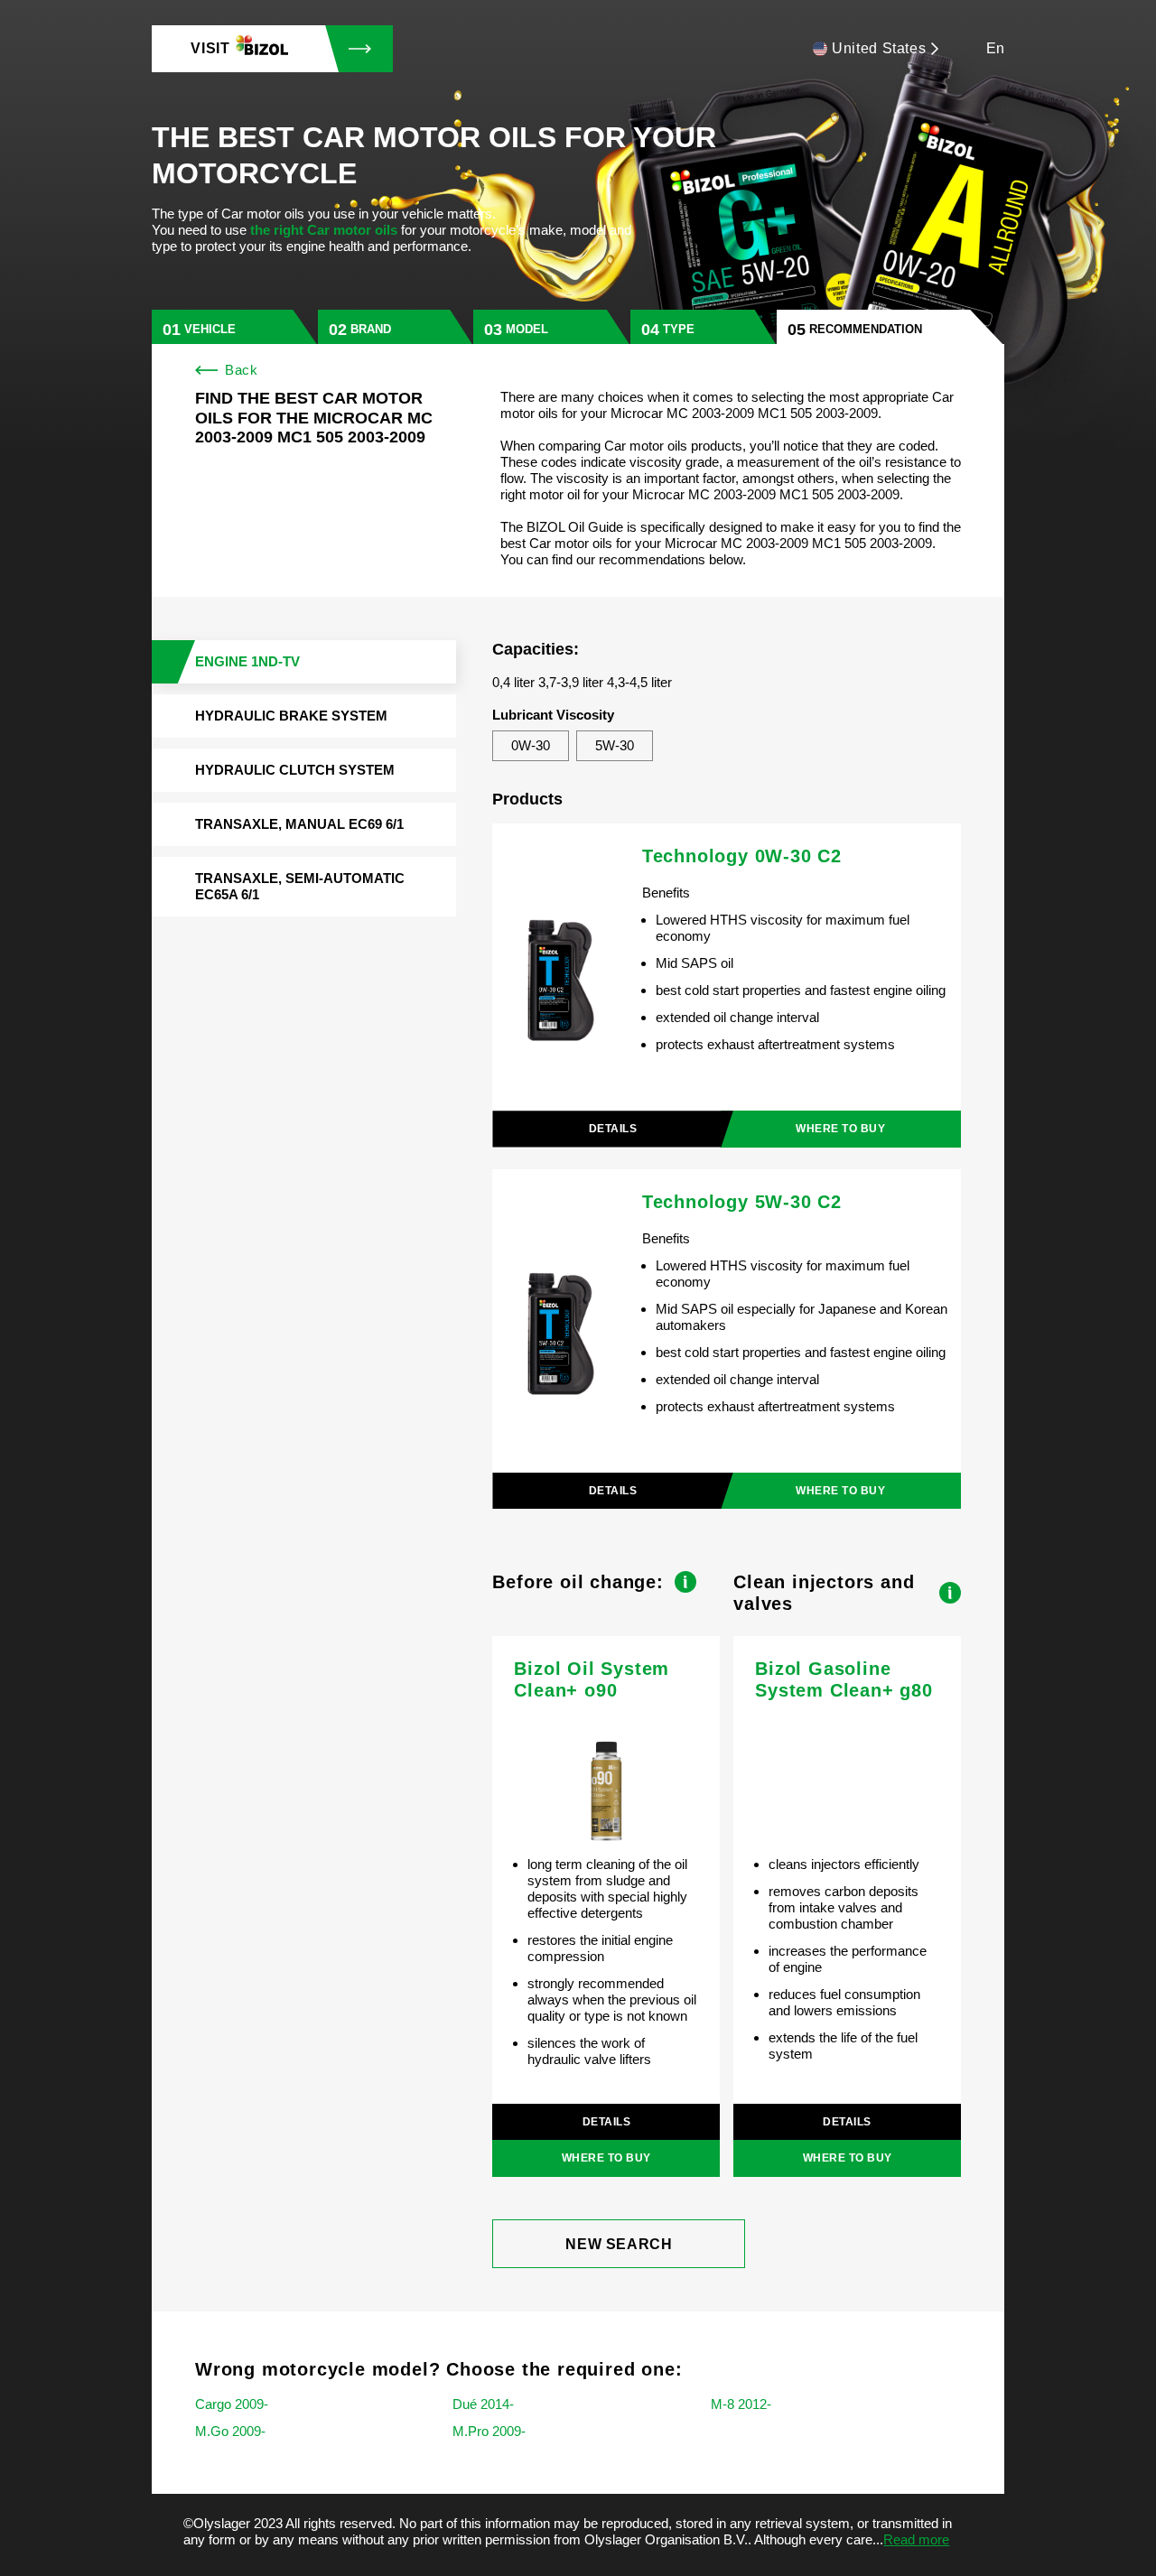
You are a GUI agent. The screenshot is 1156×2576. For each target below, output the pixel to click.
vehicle (210, 329)
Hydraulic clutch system (295, 770)
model (527, 329)
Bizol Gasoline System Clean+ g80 (844, 1679)
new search (619, 2244)
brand (371, 329)
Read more (916, 2539)
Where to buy (840, 1129)
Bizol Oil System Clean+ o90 (592, 1679)
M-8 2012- (741, 2404)
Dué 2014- (483, 2404)
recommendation (866, 329)
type (679, 329)
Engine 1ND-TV (247, 661)
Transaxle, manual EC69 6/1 (299, 824)
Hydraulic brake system (291, 716)
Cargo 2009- (232, 2404)
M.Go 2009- (230, 2431)
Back (241, 370)
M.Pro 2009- (489, 2431)
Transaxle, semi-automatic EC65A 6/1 (300, 886)
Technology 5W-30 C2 (742, 1202)
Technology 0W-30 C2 (742, 856)
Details (613, 1129)
